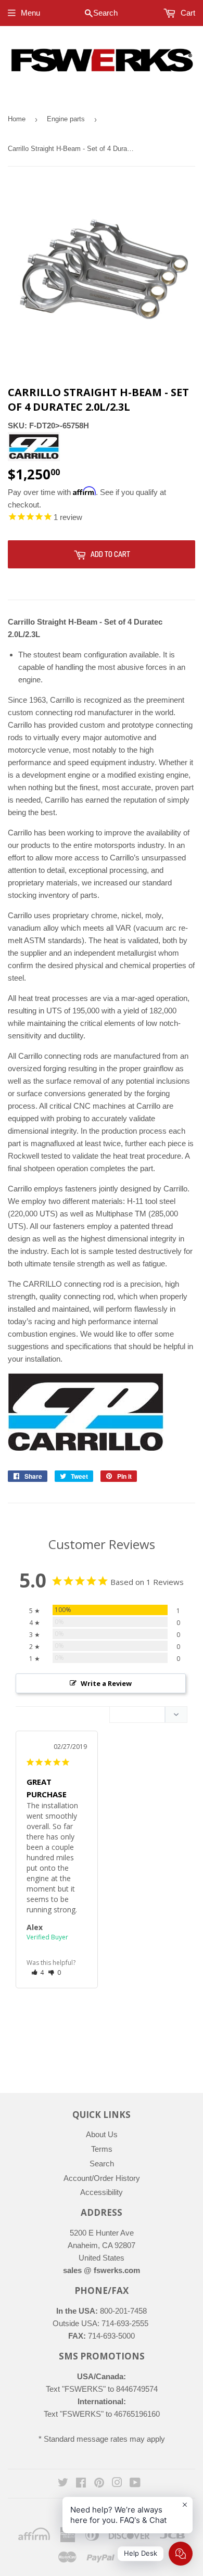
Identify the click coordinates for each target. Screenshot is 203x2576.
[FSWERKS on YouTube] (135, 2484)
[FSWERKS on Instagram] (117, 2484)
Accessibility (102, 2192)
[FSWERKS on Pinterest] (99, 2484)
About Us (102, 2134)
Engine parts (66, 119)
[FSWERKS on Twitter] (63, 2484)
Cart (187, 13)
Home (17, 119)
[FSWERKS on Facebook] (81, 2484)
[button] (38, 1972)
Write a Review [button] (106, 1683)
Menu (30, 13)
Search (102, 2163)
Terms (102, 2149)
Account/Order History (102, 2178)
